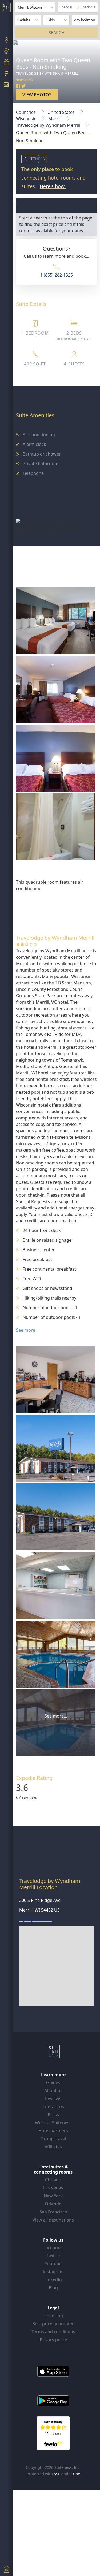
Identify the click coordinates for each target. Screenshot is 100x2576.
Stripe (75, 2474)
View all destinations (53, 2220)
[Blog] (6, 85)
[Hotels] (6, 74)
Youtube (53, 2264)
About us (53, 2090)
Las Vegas (53, 2188)
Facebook (53, 2248)
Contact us (53, 2107)
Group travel (53, 2139)
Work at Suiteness (53, 2123)
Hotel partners (53, 2131)
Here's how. (53, 186)
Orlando (53, 2204)
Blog (53, 2288)
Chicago (53, 2180)
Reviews (53, 2099)
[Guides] (6, 52)
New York (53, 2196)
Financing (53, 2316)
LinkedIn (53, 2280)
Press (53, 2115)
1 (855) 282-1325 (57, 275)
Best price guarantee (53, 2324)
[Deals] (6, 63)
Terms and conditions (53, 2332)
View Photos (37, 95)
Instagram (53, 2272)
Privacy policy (53, 2340)
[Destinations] (6, 40)
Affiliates (53, 2147)
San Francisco (53, 2212)
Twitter (53, 2256)
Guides (53, 2082)
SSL (57, 2474)
